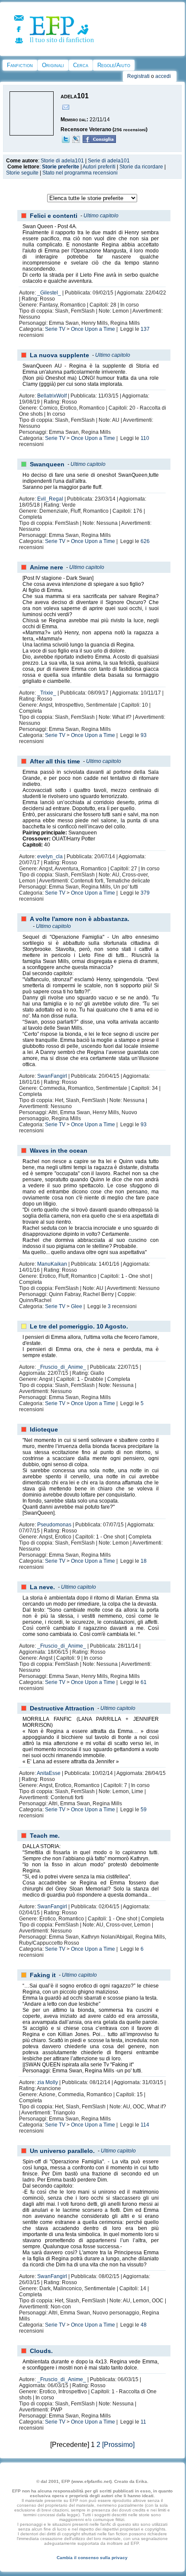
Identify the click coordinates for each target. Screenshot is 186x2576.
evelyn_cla (50, 857)
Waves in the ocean (59, 1151)
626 (145, 541)
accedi (163, 76)
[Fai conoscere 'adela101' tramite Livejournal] (76, 141)
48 (144, 2325)
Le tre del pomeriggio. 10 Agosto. (79, 1326)
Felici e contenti (54, 216)
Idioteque (44, 1429)
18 (144, 1561)
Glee (77, 1306)
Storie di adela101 (62, 161)
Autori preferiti (99, 167)
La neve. (42, 1587)
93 (144, 735)
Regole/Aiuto (114, 65)
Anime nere (46, 567)
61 (144, 1682)
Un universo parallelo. (62, 2151)
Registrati (138, 76)
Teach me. (45, 1836)
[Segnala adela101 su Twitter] (66, 141)
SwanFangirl (52, 1076)
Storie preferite (61, 167)
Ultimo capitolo (101, 216)
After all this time (55, 761)
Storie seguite (22, 173)
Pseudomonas (54, 1525)
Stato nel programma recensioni (80, 173)
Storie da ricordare (141, 167)
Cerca (81, 65)
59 (144, 1810)
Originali (53, 65)
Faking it (43, 1975)
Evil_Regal (50, 499)
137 (145, 329)
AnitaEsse (49, 1773)
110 (145, 438)
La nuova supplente (59, 355)
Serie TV (55, 329)
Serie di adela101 (109, 161)
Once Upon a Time (93, 329)
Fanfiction (20, 65)
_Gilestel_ (49, 293)
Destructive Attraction (62, 1708)
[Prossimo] (118, 2445)
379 (145, 893)
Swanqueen (47, 464)
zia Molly (48, 2082)
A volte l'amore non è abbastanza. (80, 919)
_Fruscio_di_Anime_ (62, 1367)
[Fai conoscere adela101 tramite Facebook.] (99, 141)
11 (143, 2422)
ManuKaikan (52, 1264)
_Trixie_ (47, 693)
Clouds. (41, 2351)
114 (145, 2125)
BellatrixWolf (52, 396)
